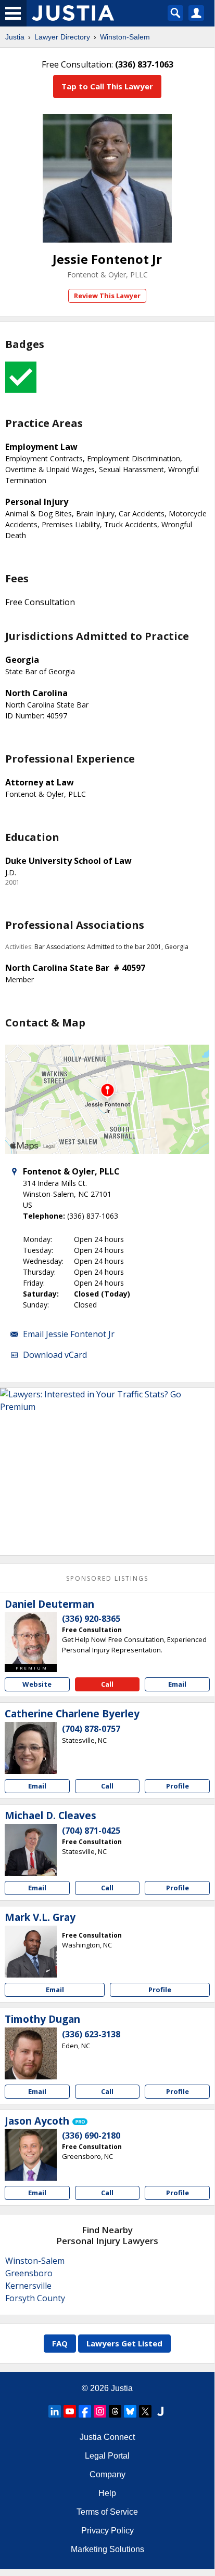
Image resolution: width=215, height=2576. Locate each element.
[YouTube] (70, 2411)
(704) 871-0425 (91, 1831)
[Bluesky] (130, 2411)
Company (107, 2474)
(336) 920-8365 (91, 1619)
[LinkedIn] (55, 2411)
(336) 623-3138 (91, 2034)
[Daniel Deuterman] (31, 1638)
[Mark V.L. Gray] (31, 1952)
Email (177, 1684)
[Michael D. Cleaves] (31, 1850)
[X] (145, 2411)
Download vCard (55, 1355)
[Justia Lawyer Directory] (160, 2411)
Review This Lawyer (107, 296)
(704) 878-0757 (91, 1729)
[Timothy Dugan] (31, 2053)
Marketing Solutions (107, 2549)
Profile (178, 1786)
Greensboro (29, 2273)
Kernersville (28, 2286)
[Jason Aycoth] (31, 2155)
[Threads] (115, 2411)
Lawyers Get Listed (124, 2343)
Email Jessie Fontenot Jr (69, 1334)
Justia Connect (107, 2437)
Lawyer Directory (62, 37)
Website (37, 1684)
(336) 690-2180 (91, 2135)
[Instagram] (100, 2411)
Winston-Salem (125, 37)
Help (107, 2493)
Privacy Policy (107, 2531)
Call (107, 1684)
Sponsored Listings (107, 1578)
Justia (15, 37)
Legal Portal (107, 2456)
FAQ (60, 2343)
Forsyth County (35, 2298)
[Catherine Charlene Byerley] (31, 1748)
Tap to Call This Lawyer (107, 86)
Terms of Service (107, 2512)
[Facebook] (85, 2411)
